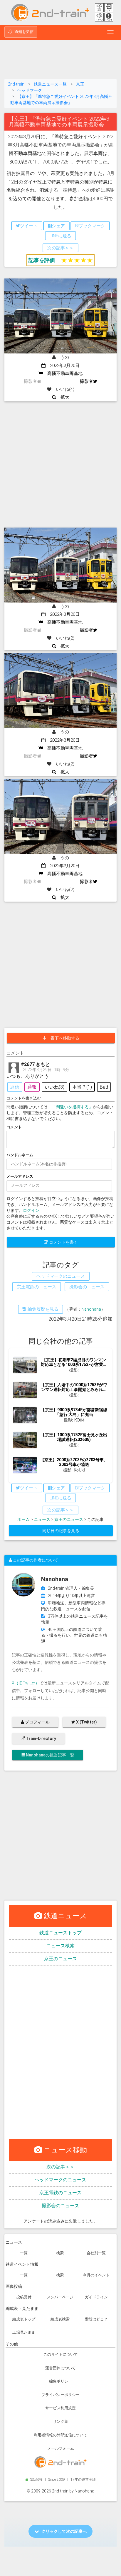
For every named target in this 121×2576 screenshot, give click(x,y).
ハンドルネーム (20, 1155)
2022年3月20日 (63, 366)
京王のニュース (69, 1519)
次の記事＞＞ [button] (60, 248)
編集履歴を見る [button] (42, 1309)
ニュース (42, 1519)
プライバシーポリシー (60, 2395)
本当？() (82, 1087)
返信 (15, 1087)
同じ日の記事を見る (61, 1531)
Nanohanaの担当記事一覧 (50, 1755)
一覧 (24, 2253)
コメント (14, 1127)
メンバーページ (60, 2297)
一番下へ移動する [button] (63, 1038)
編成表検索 (60, 2319)
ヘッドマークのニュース (60, 2180)
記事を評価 (42, 260)
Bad (104, 1087)
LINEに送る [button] (60, 236)
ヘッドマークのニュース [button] (61, 1276)
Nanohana (91, 1309)
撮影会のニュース (60, 2206)
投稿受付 (24, 2297)
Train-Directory (41, 1739)
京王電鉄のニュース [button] (37, 1287)
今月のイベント (96, 2275)
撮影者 (86, 381)
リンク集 (60, 2421)
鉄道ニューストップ (60, 1933)
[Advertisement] (60, 60)
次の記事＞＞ (60, 2167)
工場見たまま (24, 2332)
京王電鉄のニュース (60, 2193)
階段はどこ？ (96, 2319)
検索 (60, 2253)
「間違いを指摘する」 (72, 1107)
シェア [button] (58, 226)
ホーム (23, 1519)
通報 (32, 1087)
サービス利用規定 (60, 2408)
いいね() (54, 1087)
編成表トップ (24, 2319)
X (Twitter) (86, 1722)
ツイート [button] (29, 226)
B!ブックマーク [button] (90, 226)
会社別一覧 (96, 2253)
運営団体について (60, 2368)
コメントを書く (63, 1242)
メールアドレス (20, 1176)
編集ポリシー (60, 2381)
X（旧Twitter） (26, 1683)
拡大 (63, 397)
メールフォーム (61, 2448)
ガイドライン (96, 2297)
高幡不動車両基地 (63, 373)
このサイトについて (61, 2354)
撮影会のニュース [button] (87, 1287)
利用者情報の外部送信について (60, 2435)
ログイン (31, 1210)
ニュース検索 (60, 1946)
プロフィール (37, 1722)
